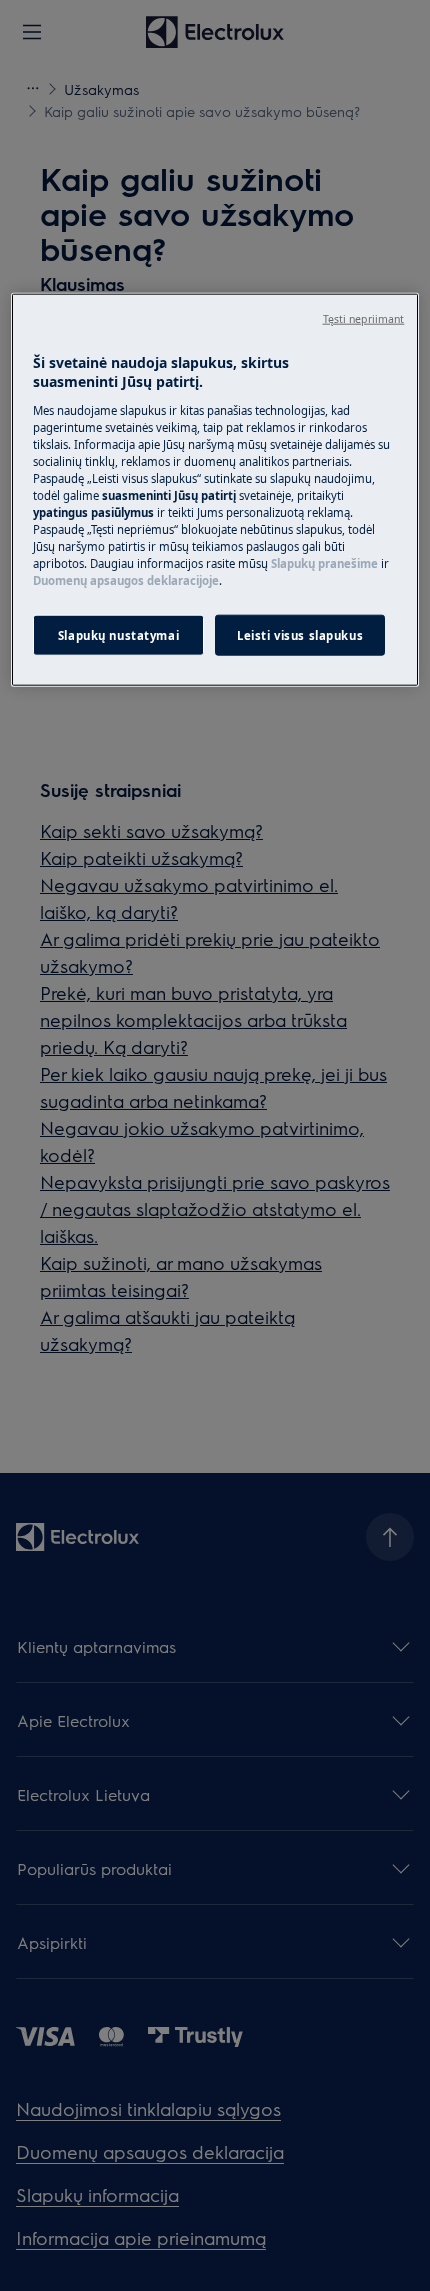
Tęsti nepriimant (364, 318)
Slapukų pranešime (324, 563)
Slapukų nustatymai (118, 634)
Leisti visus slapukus (300, 634)
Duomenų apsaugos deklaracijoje (126, 580)
